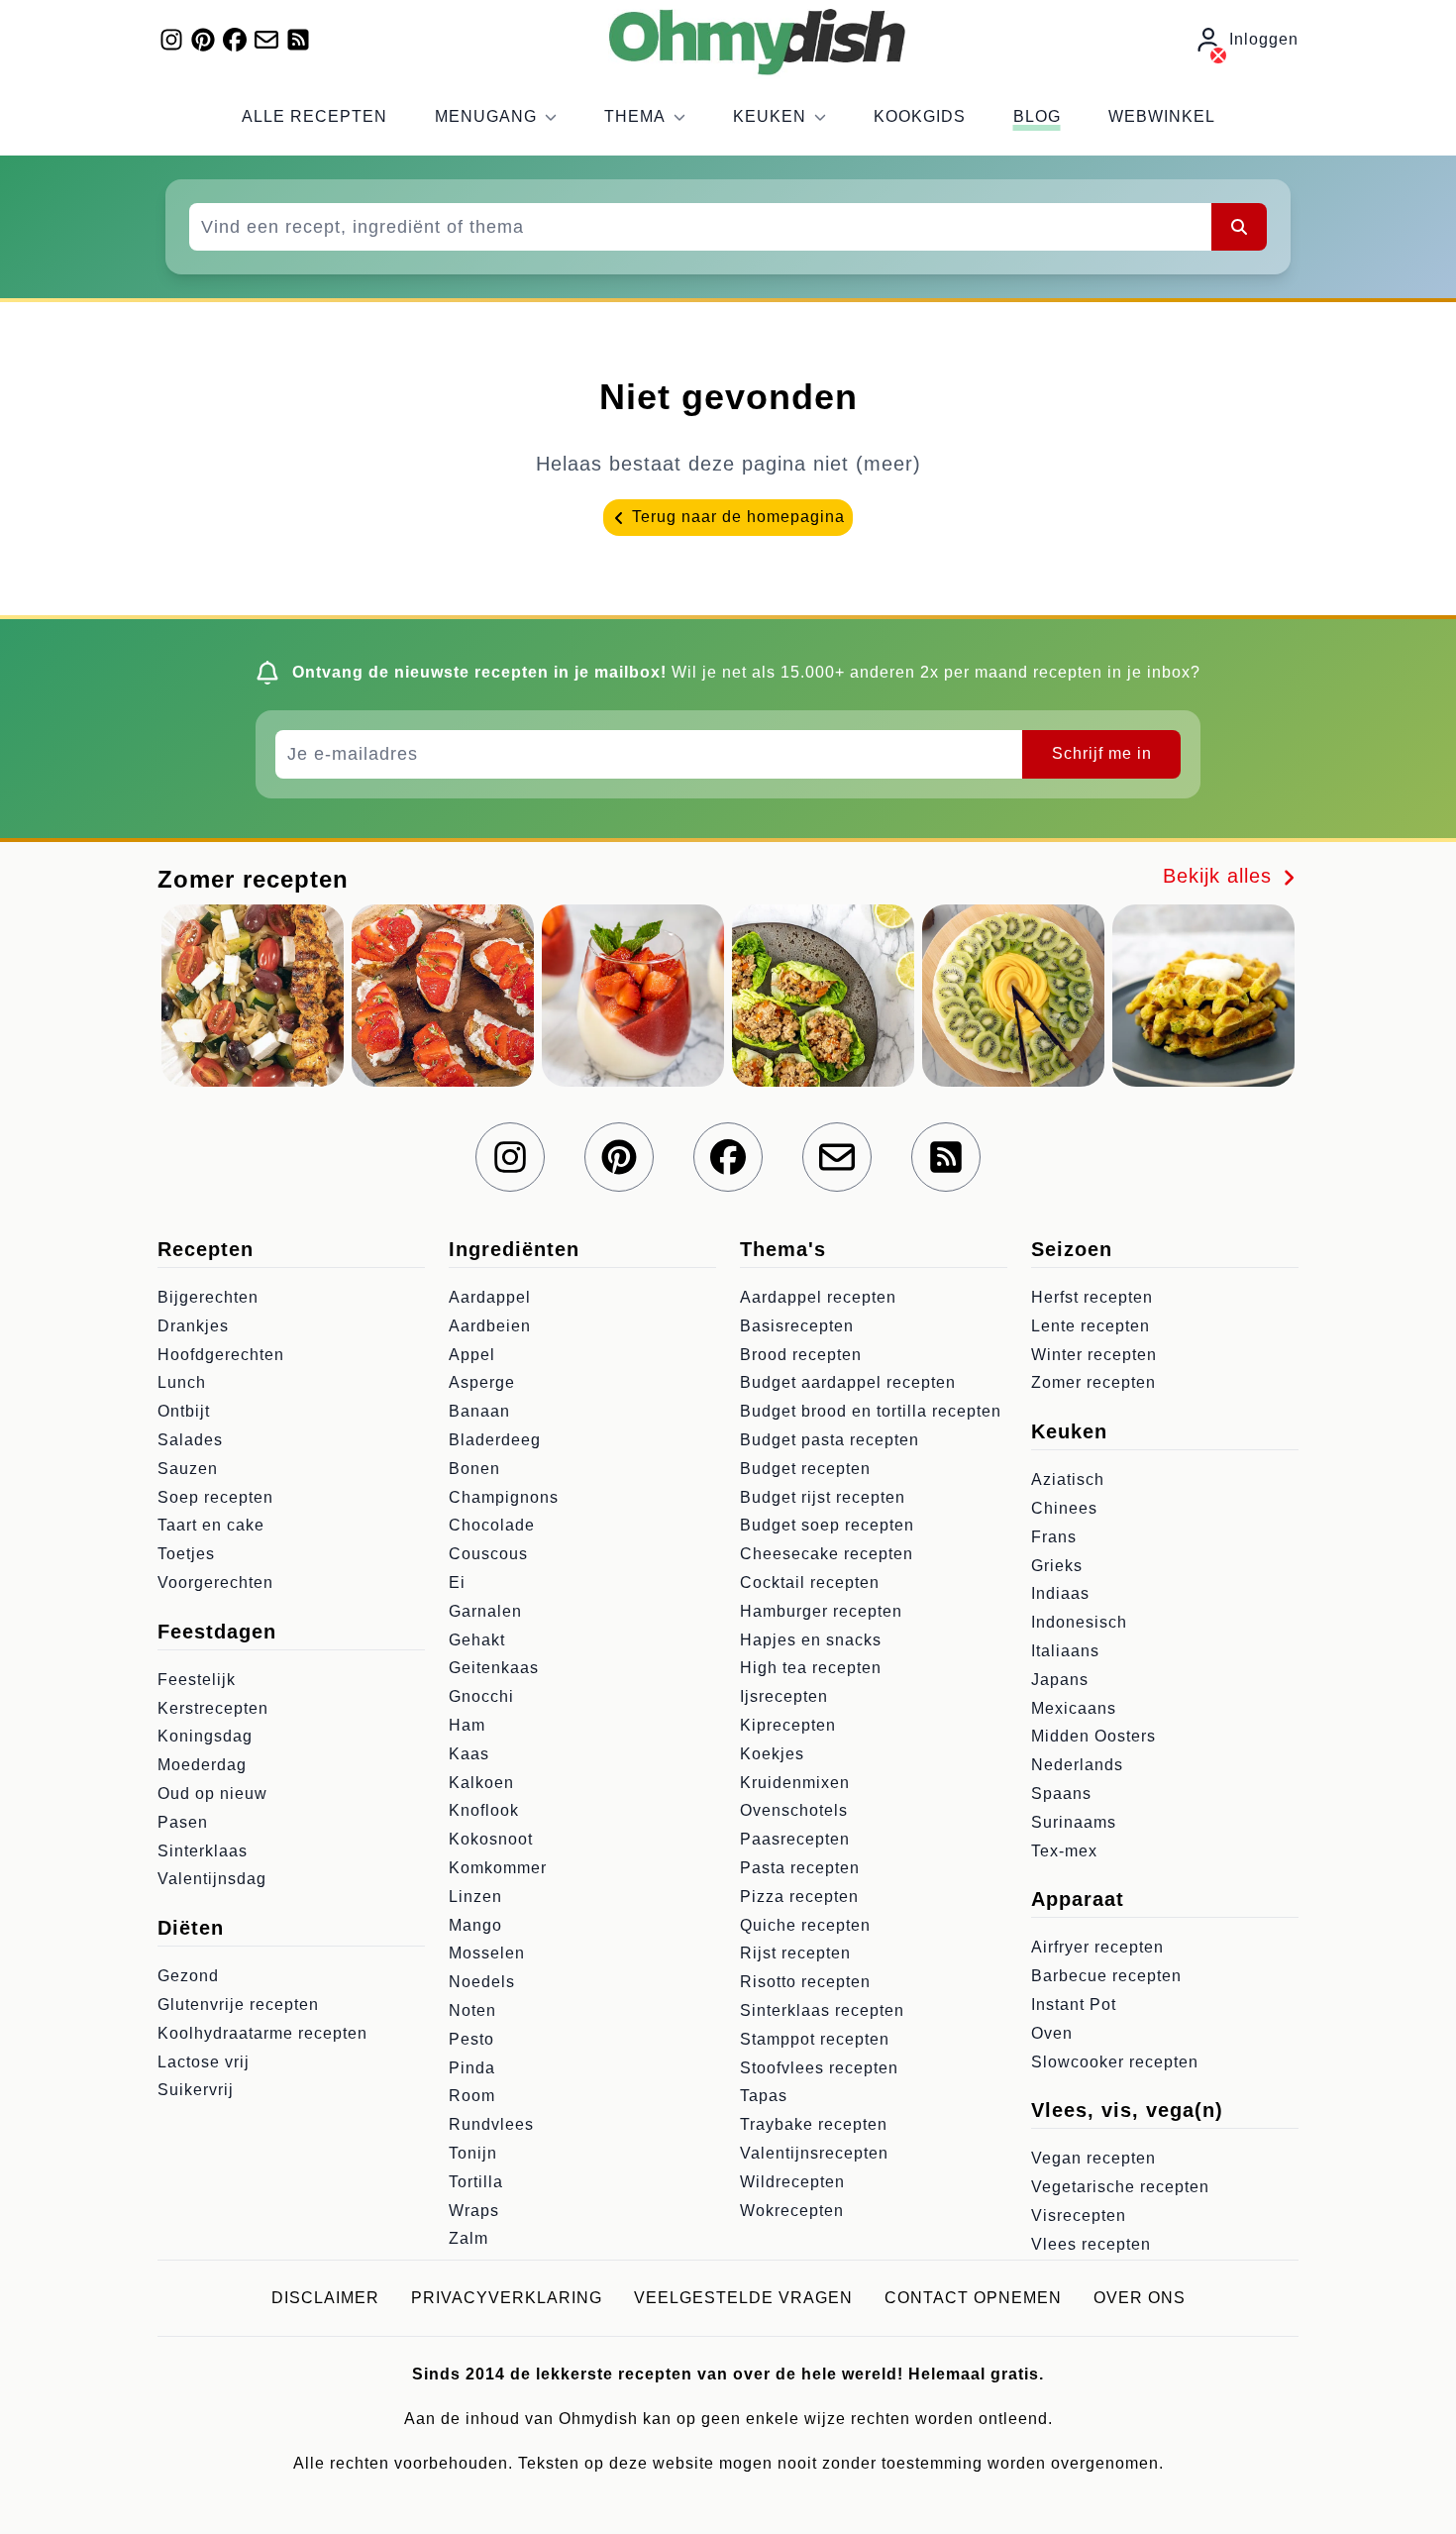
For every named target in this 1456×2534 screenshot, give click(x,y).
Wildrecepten (792, 2182)
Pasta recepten (800, 1868)
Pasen (183, 1822)
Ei (457, 1583)
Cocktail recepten (810, 1583)
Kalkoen (481, 1783)
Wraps (474, 2211)
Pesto (471, 2039)
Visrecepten (1079, 2216)
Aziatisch (1068, 1479)
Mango (475, 1925)
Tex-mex (1064, 1851)
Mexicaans (1074, 1708)
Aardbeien (490, 1326)
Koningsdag (205, 1736)
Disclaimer (325, 2298)
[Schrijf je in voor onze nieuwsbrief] (266, 40)
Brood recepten (801, 1355)
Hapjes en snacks (811, 1640)
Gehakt (477, 1640)
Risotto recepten (805, 1982)
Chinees (1064, 1508)
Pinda (472, 2068)
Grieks (1057, 1566)
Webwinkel (1162, 116)
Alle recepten (314, 116)
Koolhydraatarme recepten (262, 2033)
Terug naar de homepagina (736, 517)
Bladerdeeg (495, 1440)
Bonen (474, 1469)
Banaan (479, 1411)
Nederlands (1077, 1765)
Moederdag (202, 1765)
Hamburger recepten (821, 1611)
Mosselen (487, 1953)
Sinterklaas (203, 1851)
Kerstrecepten (213, 1708)
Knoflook (484, 1810)
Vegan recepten (1093, 2158)
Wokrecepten (792, 2211)
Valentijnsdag (212, 1879)
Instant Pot (1074, 2005)
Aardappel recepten (818, 1297)
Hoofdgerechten (221, 1355)
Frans (1054, 1537)
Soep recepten (215, 1497)
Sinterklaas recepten (822, 2010)
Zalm (468, 2238)
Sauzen (188, 1469)
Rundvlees (491, 2124)
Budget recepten (805, 1469)
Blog (1037, 116)
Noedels (482, 1982)
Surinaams (1074, 1822)
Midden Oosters (1093, 1736)
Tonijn (473, 2153)
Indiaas (1060, 1593)
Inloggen (1264, 39)
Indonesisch (1079, 1622)
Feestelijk (197, 1680)
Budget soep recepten (827, 1525)
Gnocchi (481, 1696)
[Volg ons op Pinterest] (203, 40)
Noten (472, 2010)
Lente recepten (1091, 1326)
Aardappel (490, 1297)
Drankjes (193, 1326)
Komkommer (498, 1868)
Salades (190, 1440)
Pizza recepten (799, 1897)
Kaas (469, 1754)
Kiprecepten (788, 1725)
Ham (467, 1725)
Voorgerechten (215, 1583)
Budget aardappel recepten (848, 1382)
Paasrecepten (795, 1839)
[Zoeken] (1239, 227)
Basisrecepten (797, 1326)
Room (472, 2096)
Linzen (475, 1897)
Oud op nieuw (212, 1794)
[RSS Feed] (298, 40)
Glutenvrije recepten (238, 2005)
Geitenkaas (494, 1668)
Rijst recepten (795, 1953)
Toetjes (186, 1554)
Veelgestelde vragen (743, 2298)
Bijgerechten (208, 1297)
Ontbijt (184, 1411)
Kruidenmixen (795, 1783)
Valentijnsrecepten (814, 2153)
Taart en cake (211, 1525)
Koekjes (772, 1754)
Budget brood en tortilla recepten (871, 1411)
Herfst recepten (1092, 1297)
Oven (1052, 2033)
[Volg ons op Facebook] (235, 40)
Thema (635, 116)
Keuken (770, 116)
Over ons (1140, 2298)
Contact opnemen (973, 2298)
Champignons (504, 1497)
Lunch (182, 1382)
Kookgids (920, 116)
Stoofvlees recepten (819, 2068)
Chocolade (492, 1525)
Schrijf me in (1102, 753)
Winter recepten (1094, 1355)
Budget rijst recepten (823, 1497)
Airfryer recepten (1097, 1947)
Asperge (482, 1382)
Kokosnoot (491, 1839)
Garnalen (485, 1611)
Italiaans (1065, 1651)
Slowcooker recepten (1115, 2062)
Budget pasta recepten (830, 1440)
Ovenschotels (794, 1810)
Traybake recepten (814, 2124)
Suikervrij (196, 2090)
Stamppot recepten (815, 2039)
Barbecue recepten (1106, 1976)
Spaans (1061, 1794)
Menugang (486, 116)
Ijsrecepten (784, 1696)
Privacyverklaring (507, 2298)
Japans (1060, 1680)
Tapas (764, 2096)
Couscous (488, 1554)
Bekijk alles (1221, 876)
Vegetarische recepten (1120, 2187)
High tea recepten (811, 1668)
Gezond (188, 1976)
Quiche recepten (805, 1925)
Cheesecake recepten (827, 1554)
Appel (472, 1355)
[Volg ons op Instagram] (171, 40)
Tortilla (476, 2182)
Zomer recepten (1093, 1382)
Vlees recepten (1091, 2244)
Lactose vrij (204, 2062)
